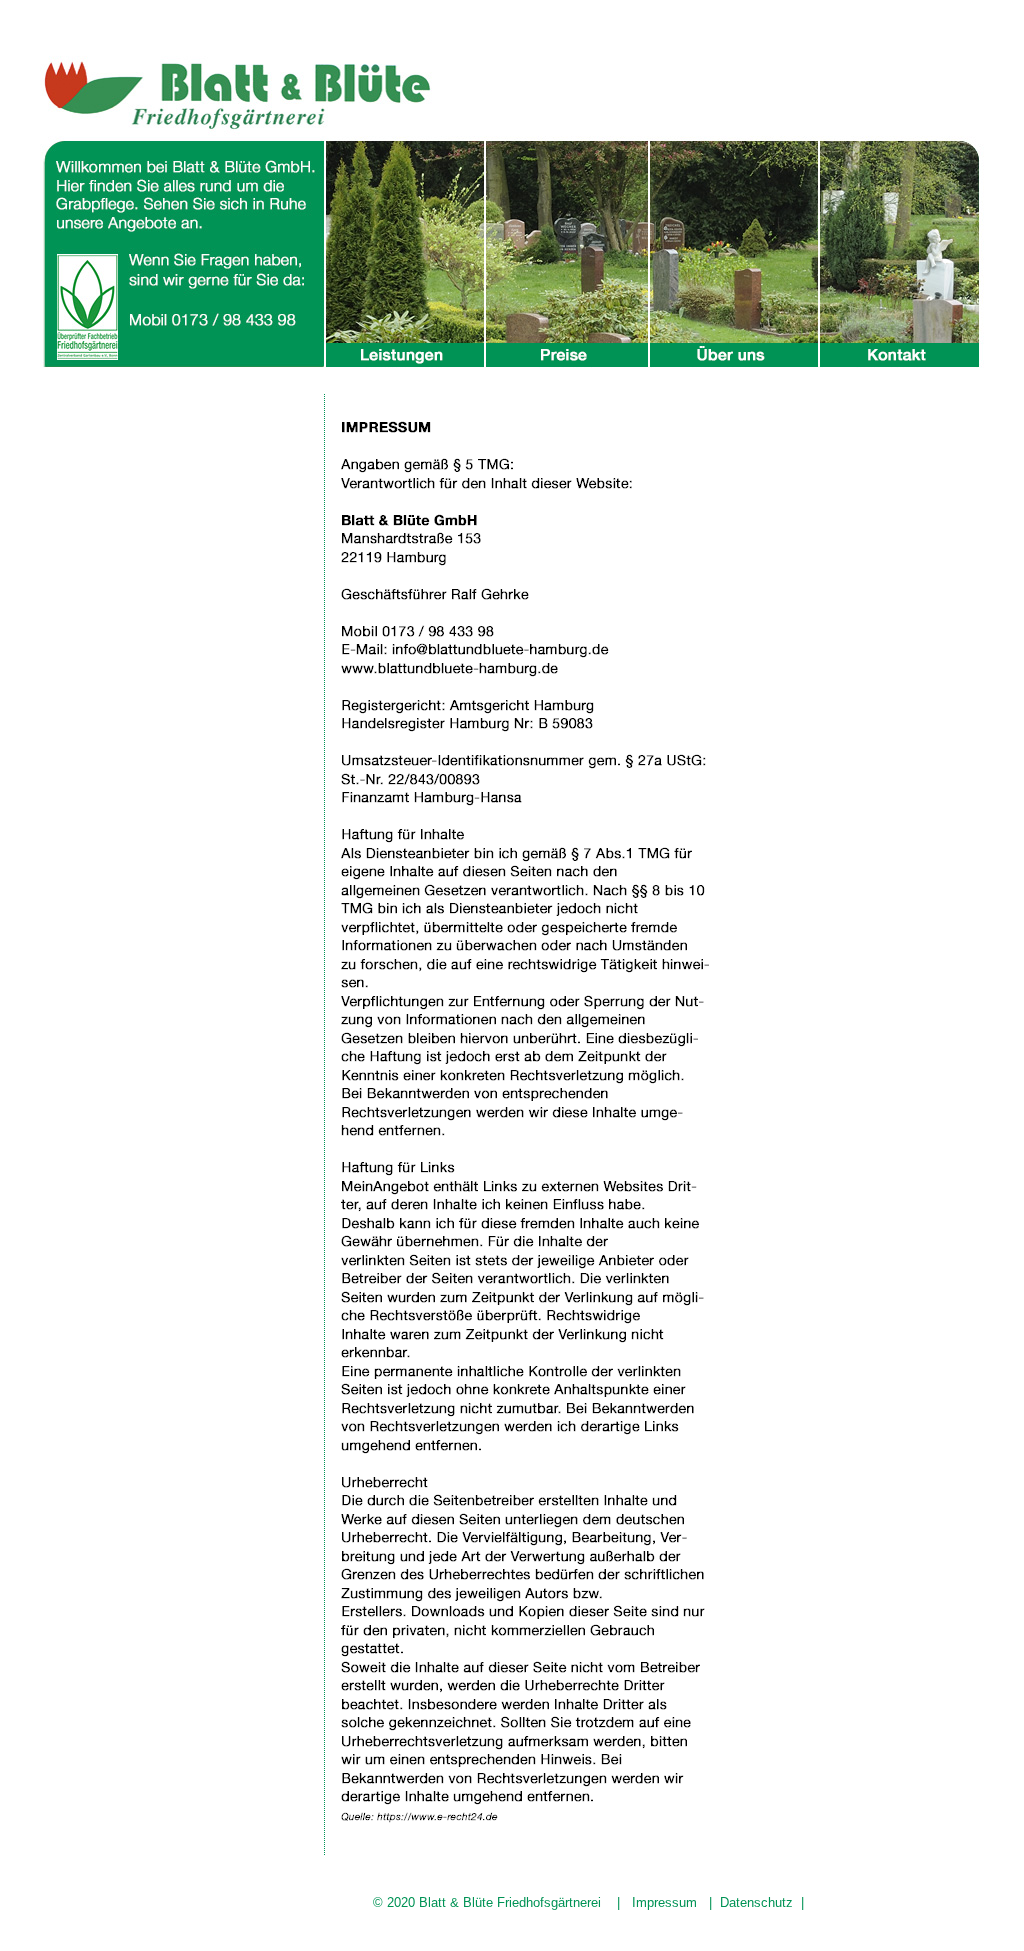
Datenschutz (756, 1902)
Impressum (664, 1902)
